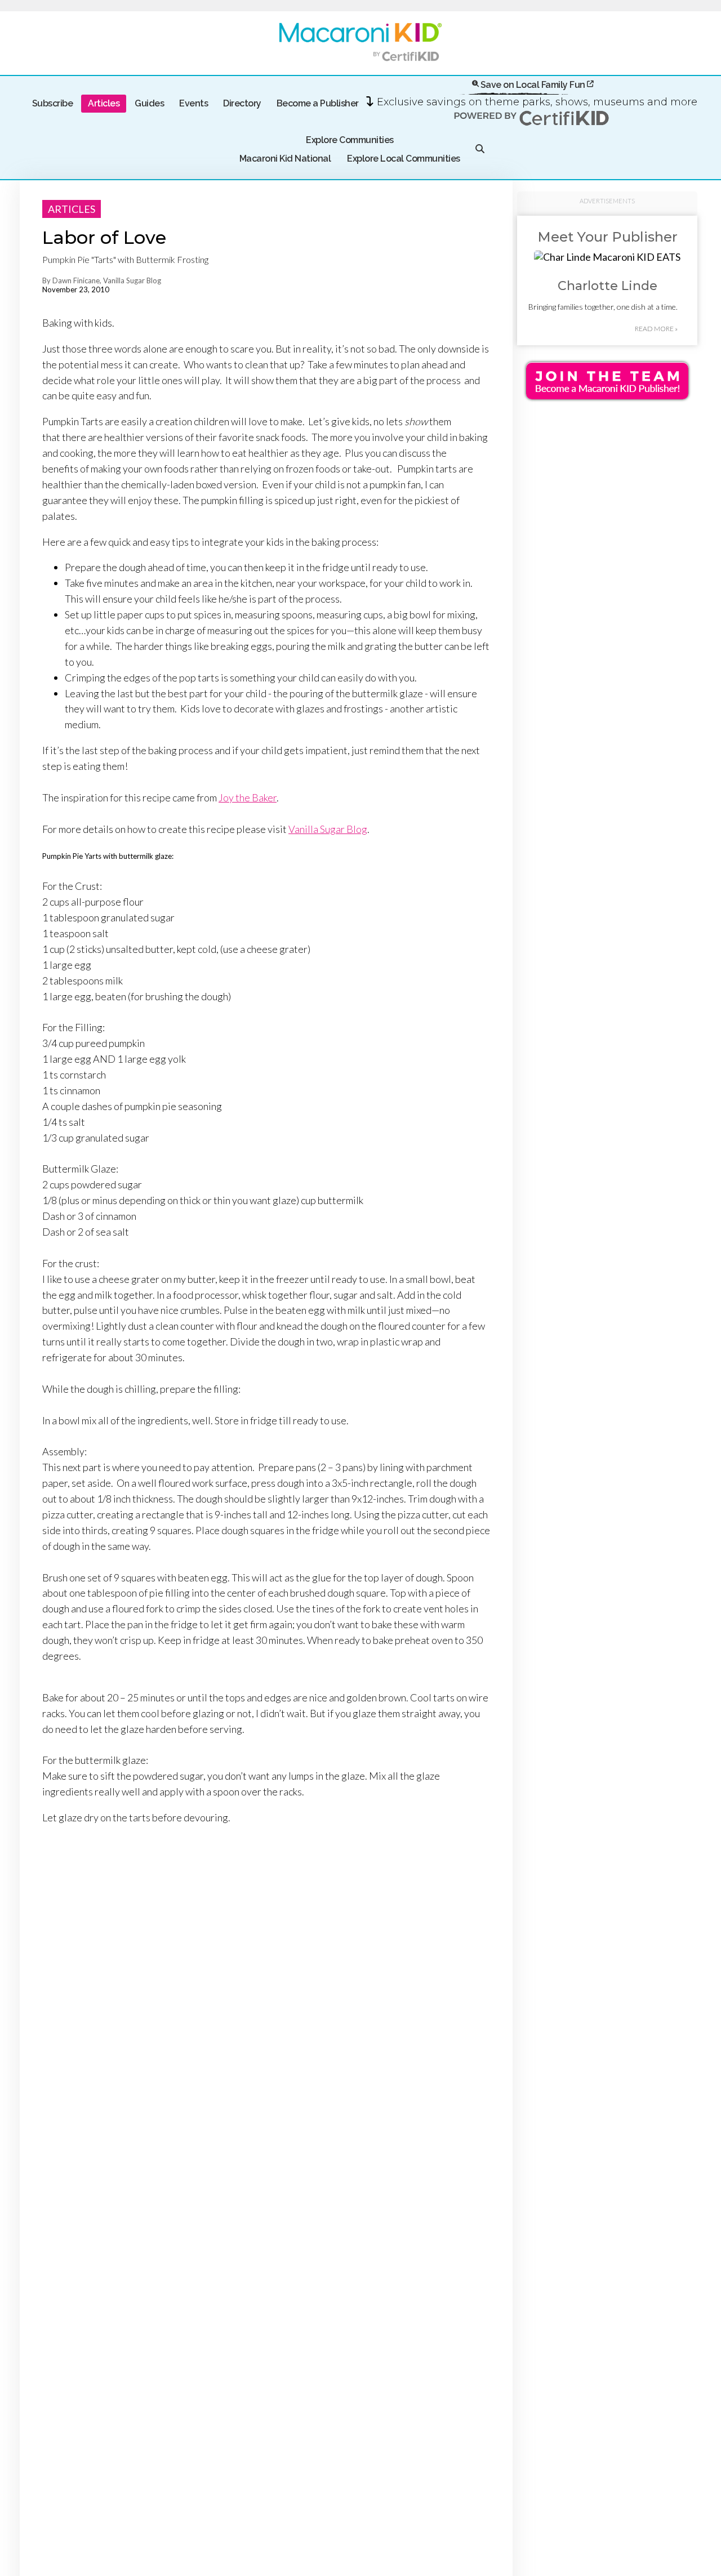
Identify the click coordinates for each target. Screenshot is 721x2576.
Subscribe (53, 103)
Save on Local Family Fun (533, 85)
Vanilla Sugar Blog (328, 829)
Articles (104, 103)
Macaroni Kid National (285, 159)
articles (72, 209)
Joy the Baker (248, 797)
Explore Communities (350, 140)
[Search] (480, 150)
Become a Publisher (318, 103)
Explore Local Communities (404, 159)
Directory (242, 103)
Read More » (656, 329)
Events (193, 103)
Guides (149, 103)
